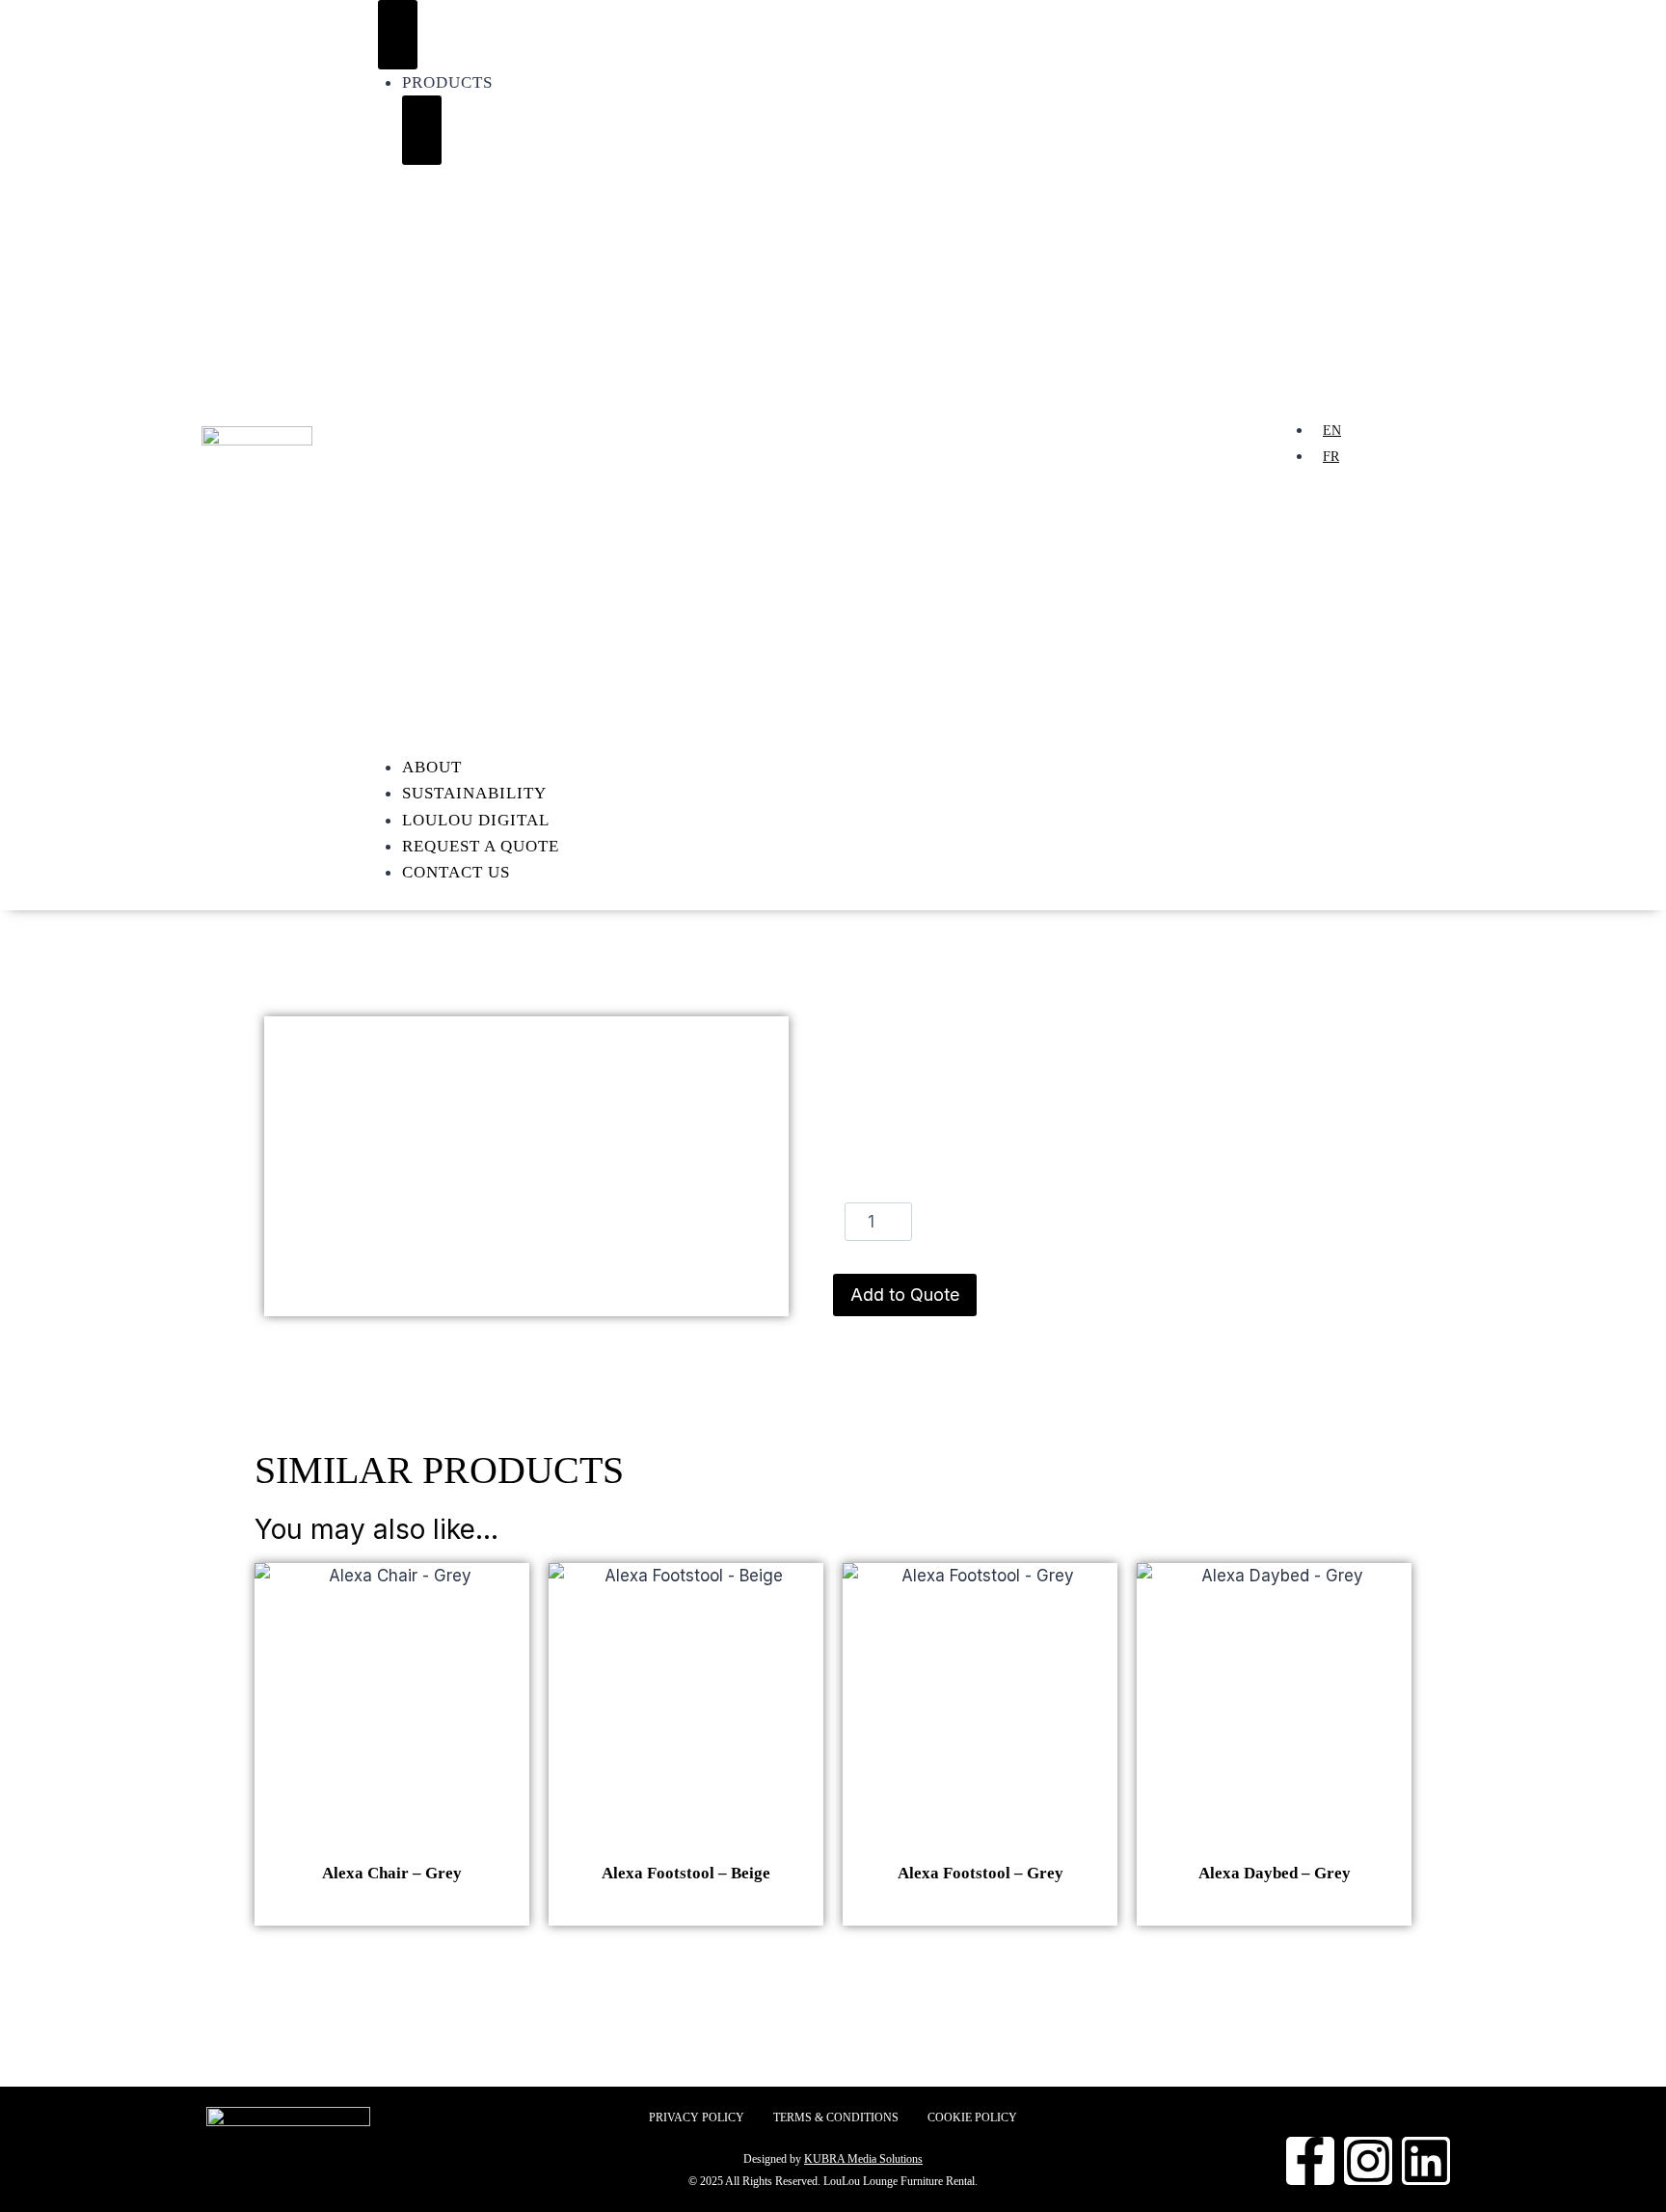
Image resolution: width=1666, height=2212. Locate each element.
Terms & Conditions (836, 2118)
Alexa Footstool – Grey (981, 1873)
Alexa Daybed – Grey (1275, 1873)
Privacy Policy (697, 2118)
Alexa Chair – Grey (392, 1873)
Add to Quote (905, 1295)
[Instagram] (1368, 2161)
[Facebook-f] (1310, 2161)
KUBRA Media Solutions (863, 2159)
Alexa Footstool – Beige (686, 1873)
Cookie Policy (972, 2118)
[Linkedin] (1426, 2161)
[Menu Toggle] (398, 35)
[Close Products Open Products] (422, 130)
